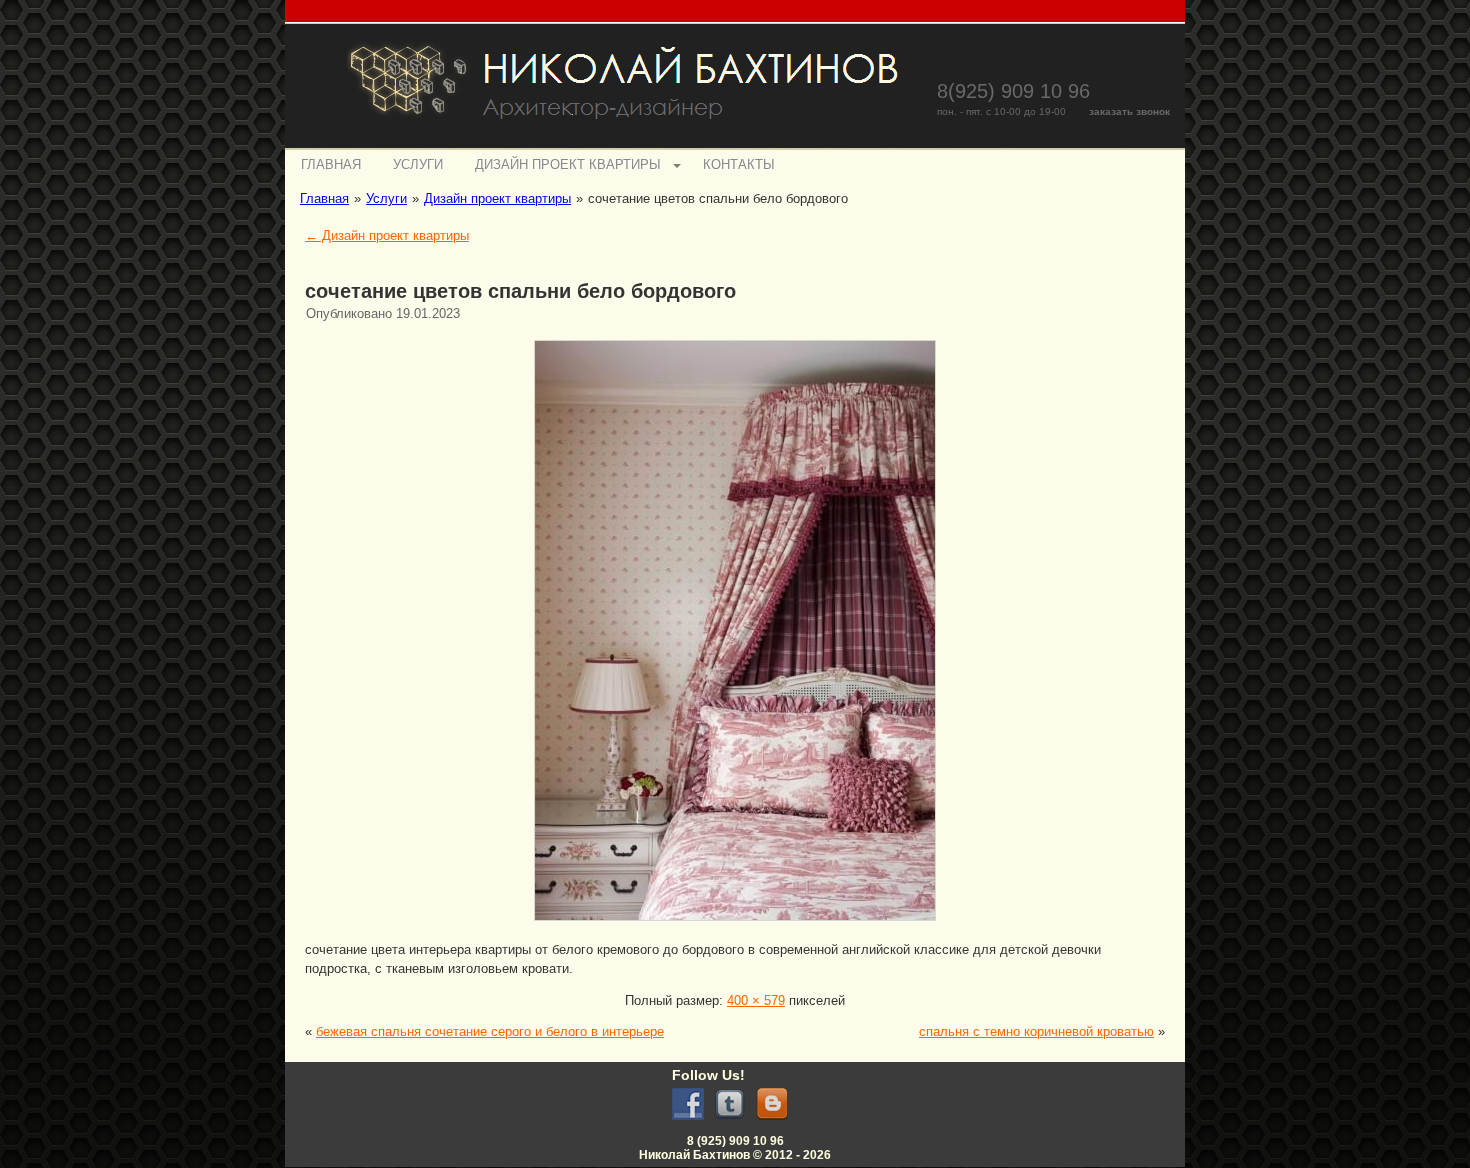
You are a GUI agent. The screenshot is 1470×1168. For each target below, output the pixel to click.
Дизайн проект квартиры (568, 164)
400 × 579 (756, 1000)
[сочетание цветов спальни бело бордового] (735, 923)
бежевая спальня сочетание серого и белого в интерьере (490, 1031)
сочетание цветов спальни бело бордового (520, 291)
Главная (331, 164)
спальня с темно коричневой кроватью (1036, 1031)
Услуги (418, 164)
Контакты (739, 164)
